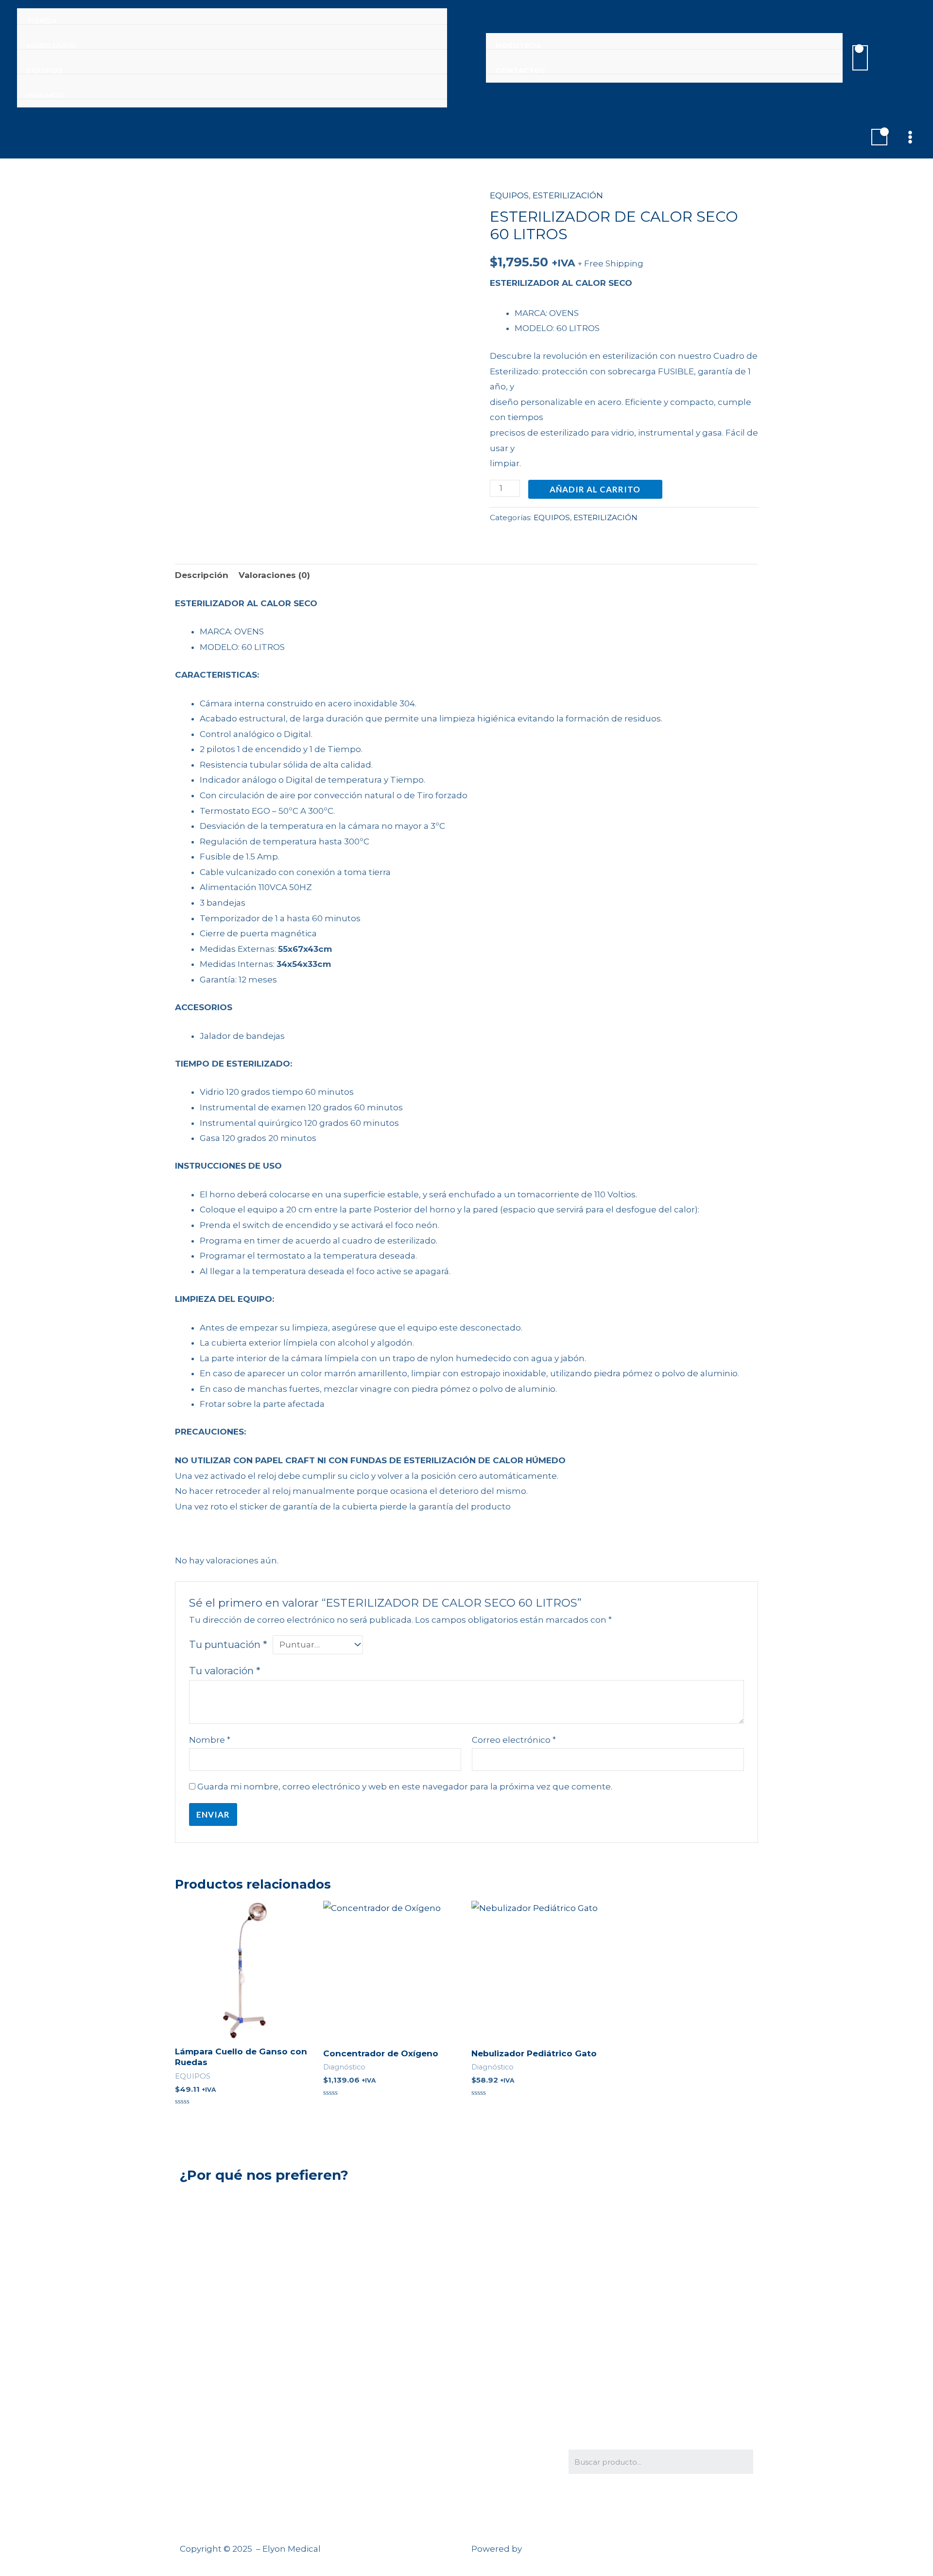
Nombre (210, 1740)
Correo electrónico (514, 1740)
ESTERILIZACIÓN (568, 195)
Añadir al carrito (595, 489)
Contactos (520, 70)
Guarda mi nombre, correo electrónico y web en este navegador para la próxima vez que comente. (405, 1787)
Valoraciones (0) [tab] (274, 575)
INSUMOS (45, 95)
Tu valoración (225, 1671)
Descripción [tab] (202, 575)
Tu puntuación (228, 1644)
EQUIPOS (45, 70)
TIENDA (42, 21)
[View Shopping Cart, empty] (860, 58)
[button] (897, 58)
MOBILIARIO (51, 46)
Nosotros (518, 46)
